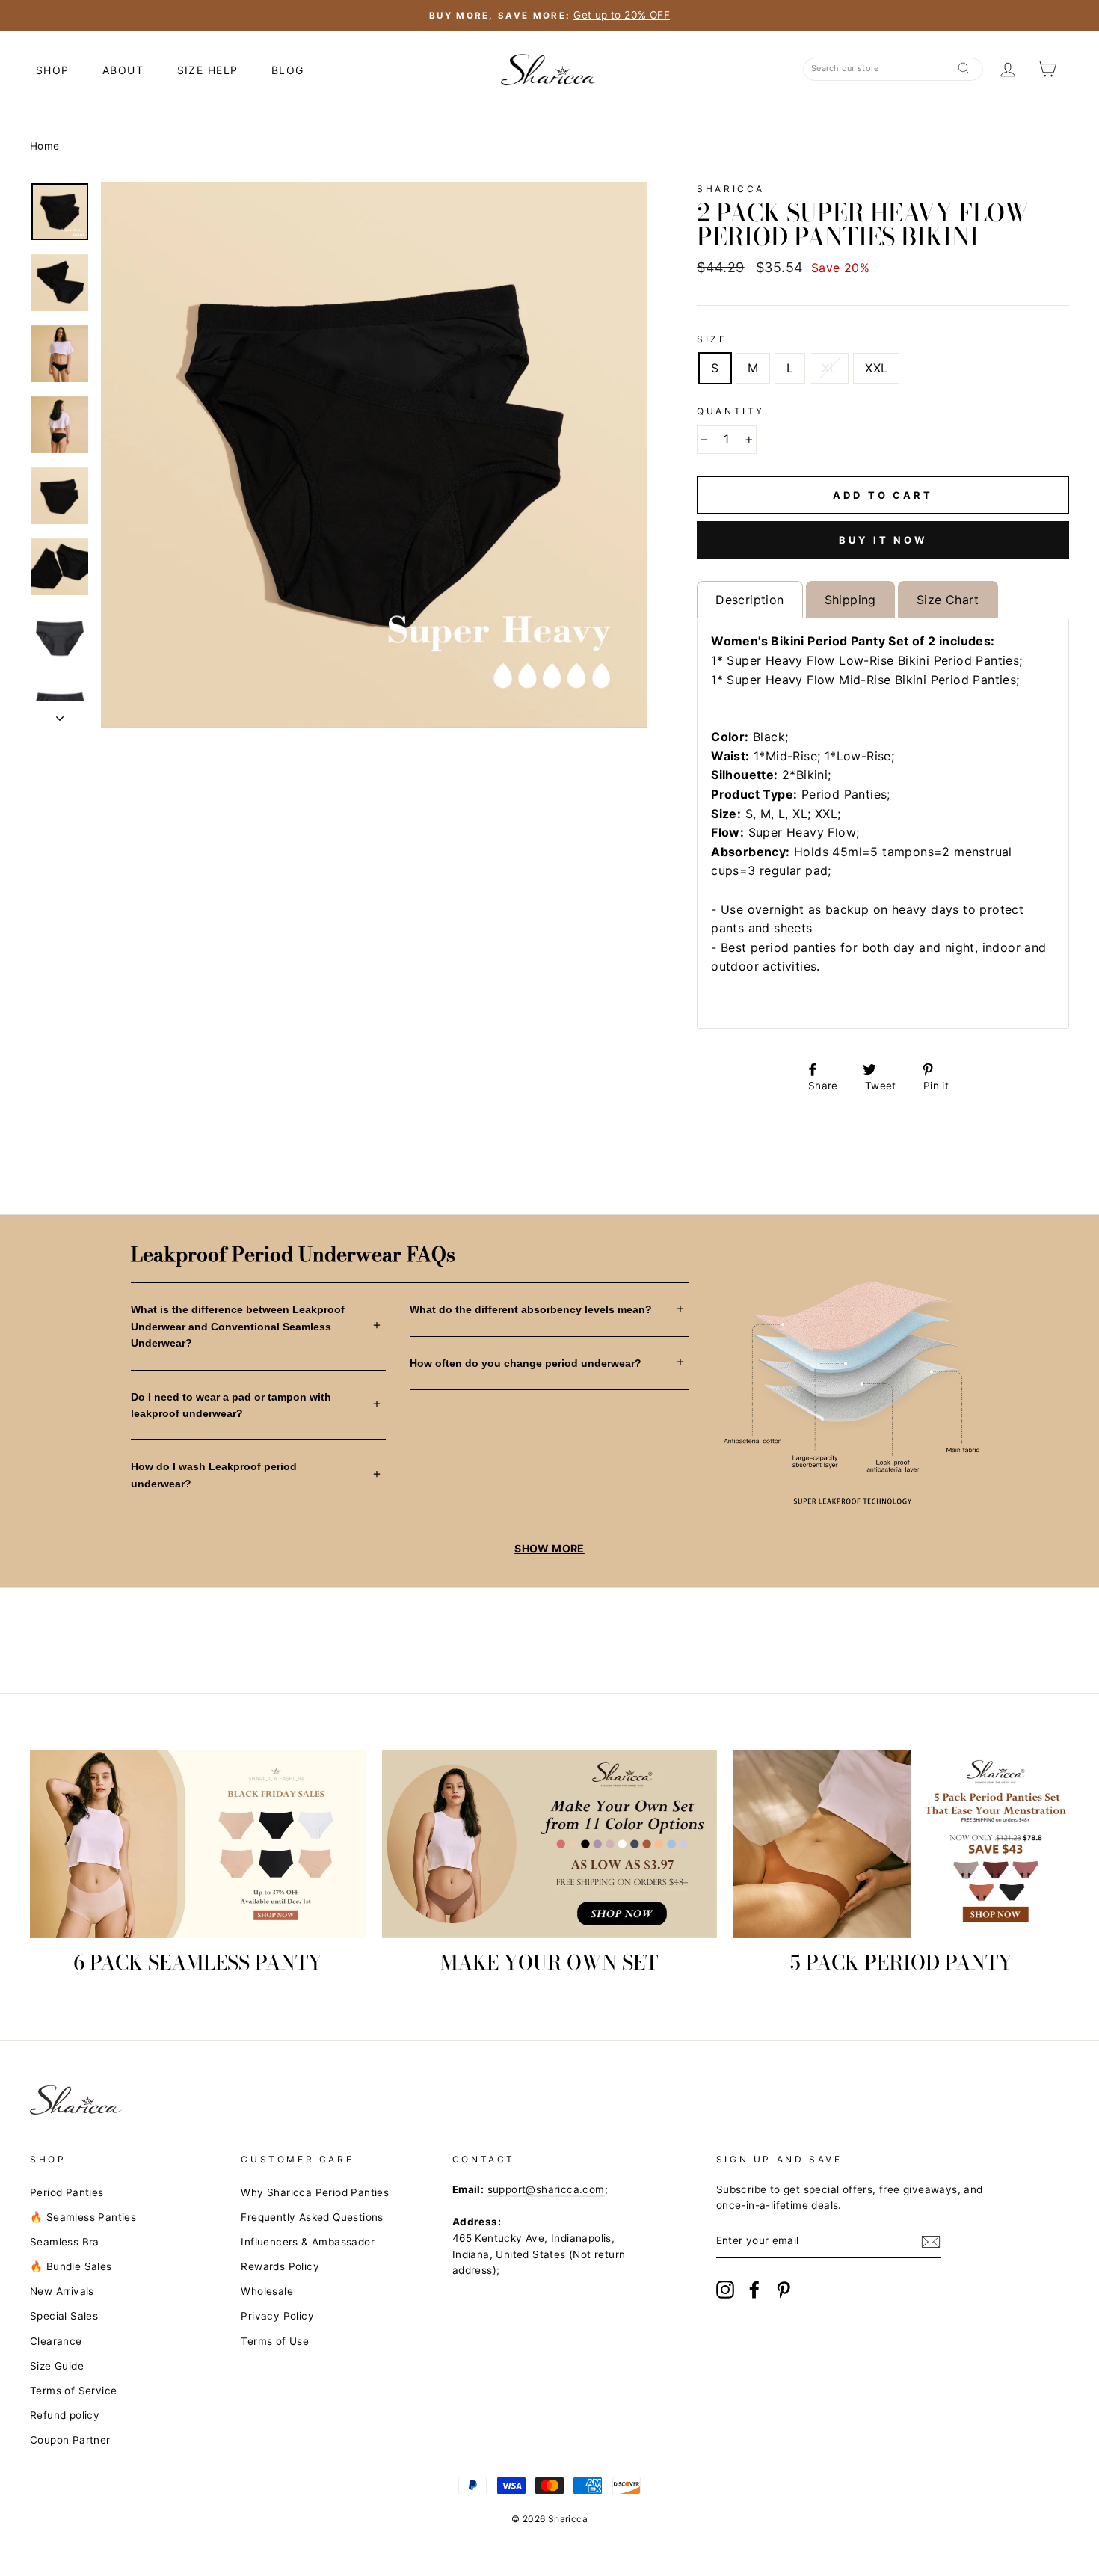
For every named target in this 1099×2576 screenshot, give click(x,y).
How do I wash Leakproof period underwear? (214, 1475)
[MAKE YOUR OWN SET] (550, 1844)
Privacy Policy (277, 2316)
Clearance (56, 2341)
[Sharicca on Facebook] (754, 2290)
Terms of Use (275, 2341)
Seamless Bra (65, 2242)
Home (45, 146)
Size (712, 339)
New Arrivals (62, 2291)
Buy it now (883, 540)
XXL (876, 368)
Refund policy (65, 2415)
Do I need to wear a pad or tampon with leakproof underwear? (231, 1405)
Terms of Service (73, 2391)
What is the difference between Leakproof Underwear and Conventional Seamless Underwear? (238, 1326)
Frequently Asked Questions (312, 2217)
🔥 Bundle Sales (71, 2266)
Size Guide (57, 2366)
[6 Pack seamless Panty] (198, 1844)
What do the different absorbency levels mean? (531, 1309)
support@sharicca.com (546, 2189)
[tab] (749, 600)
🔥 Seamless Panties (83, 2217)
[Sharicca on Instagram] (725, 2290)
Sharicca (731, 189)
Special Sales (64, 2316)
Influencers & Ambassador (308, 2242)
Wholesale (267, 2291)
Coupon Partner (70, 2440)
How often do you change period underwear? (526, 1363)
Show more (549, 1548)
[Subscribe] (931, 2242)
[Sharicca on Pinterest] (784, 2290)
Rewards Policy (280, 2266)
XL (829, 368)
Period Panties (67, 2192)
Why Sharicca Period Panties (315, 2192)
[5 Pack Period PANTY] (901, 1844)
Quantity (731, 411)
